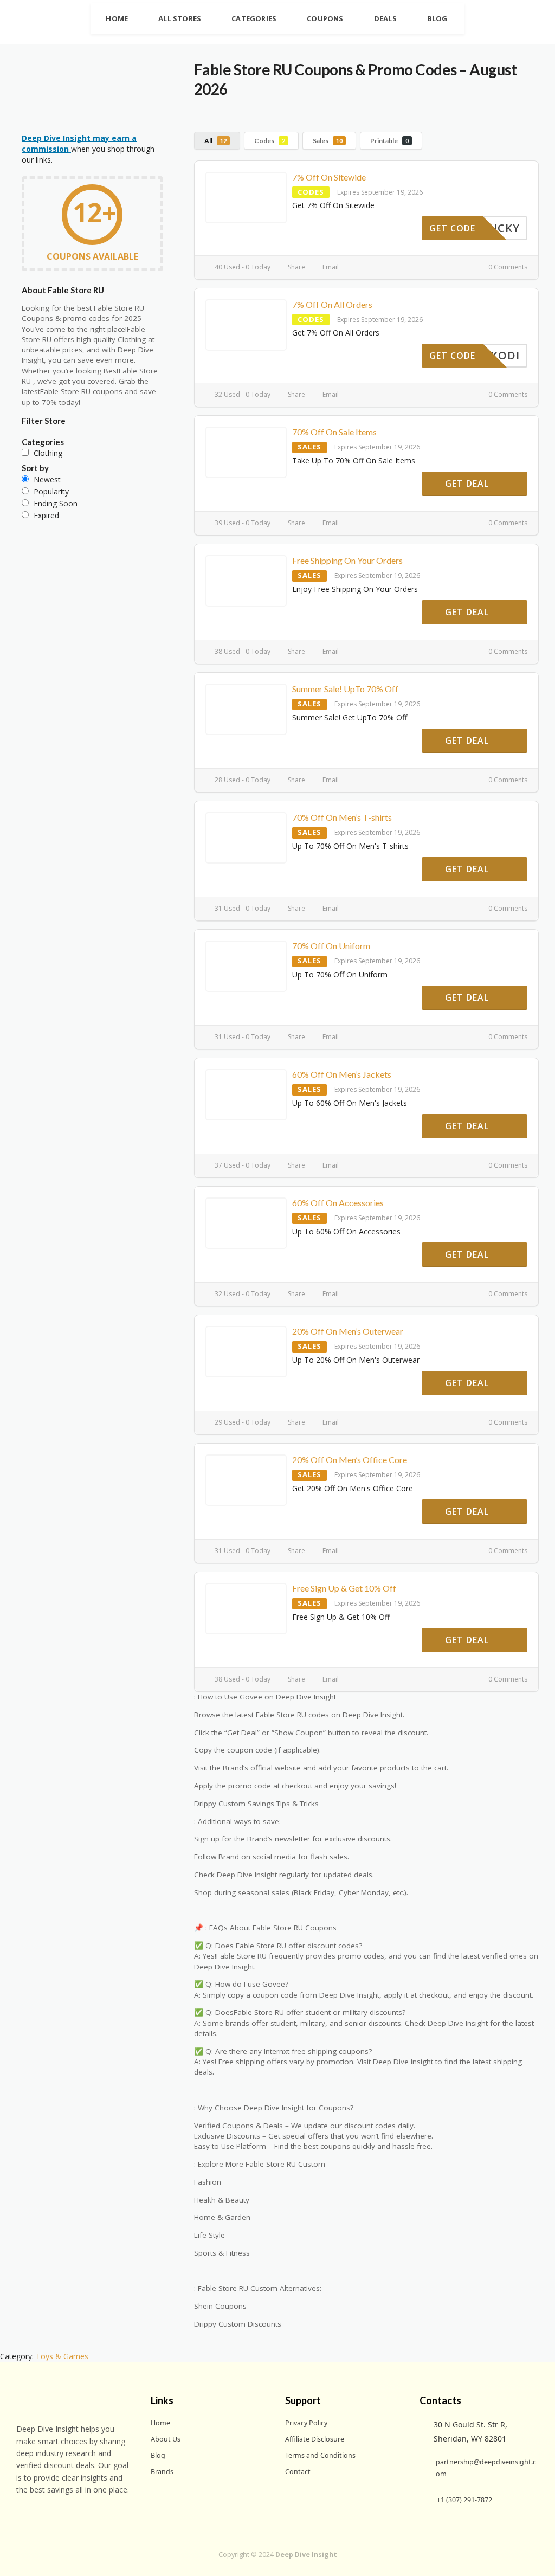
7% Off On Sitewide (329, 177)
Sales (328, 141)
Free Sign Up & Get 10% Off (344, 1588)
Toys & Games (62, 2356)
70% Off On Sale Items (334, 432)
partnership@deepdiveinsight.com (486, 2468)
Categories (254, 18)
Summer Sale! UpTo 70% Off (345, 689)
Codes (270, 141)
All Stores (180, 18)
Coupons (325, 18)
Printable (389, 141)
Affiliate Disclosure (315, 2439)
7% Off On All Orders (332, 304)
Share (296, 267)
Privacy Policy (306, 2423)
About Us (166, 2439)
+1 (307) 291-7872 (464, 2500)
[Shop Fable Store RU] (74, 98)
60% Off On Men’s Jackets (342, 1074)
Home (117, 18)
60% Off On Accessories (338, 1203)
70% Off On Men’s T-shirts (342, 817)
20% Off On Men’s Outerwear (348, 1331)
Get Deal (468, 484)
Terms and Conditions (320, 2455)
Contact (298, 2472)
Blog (437, 18)
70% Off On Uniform (331, 946)
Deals (385, 18)
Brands (162, 2472)
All (215, 141)
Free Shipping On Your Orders (347, 560)
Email (330, 267)
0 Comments (507, 267)
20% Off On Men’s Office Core (350, 1460)
